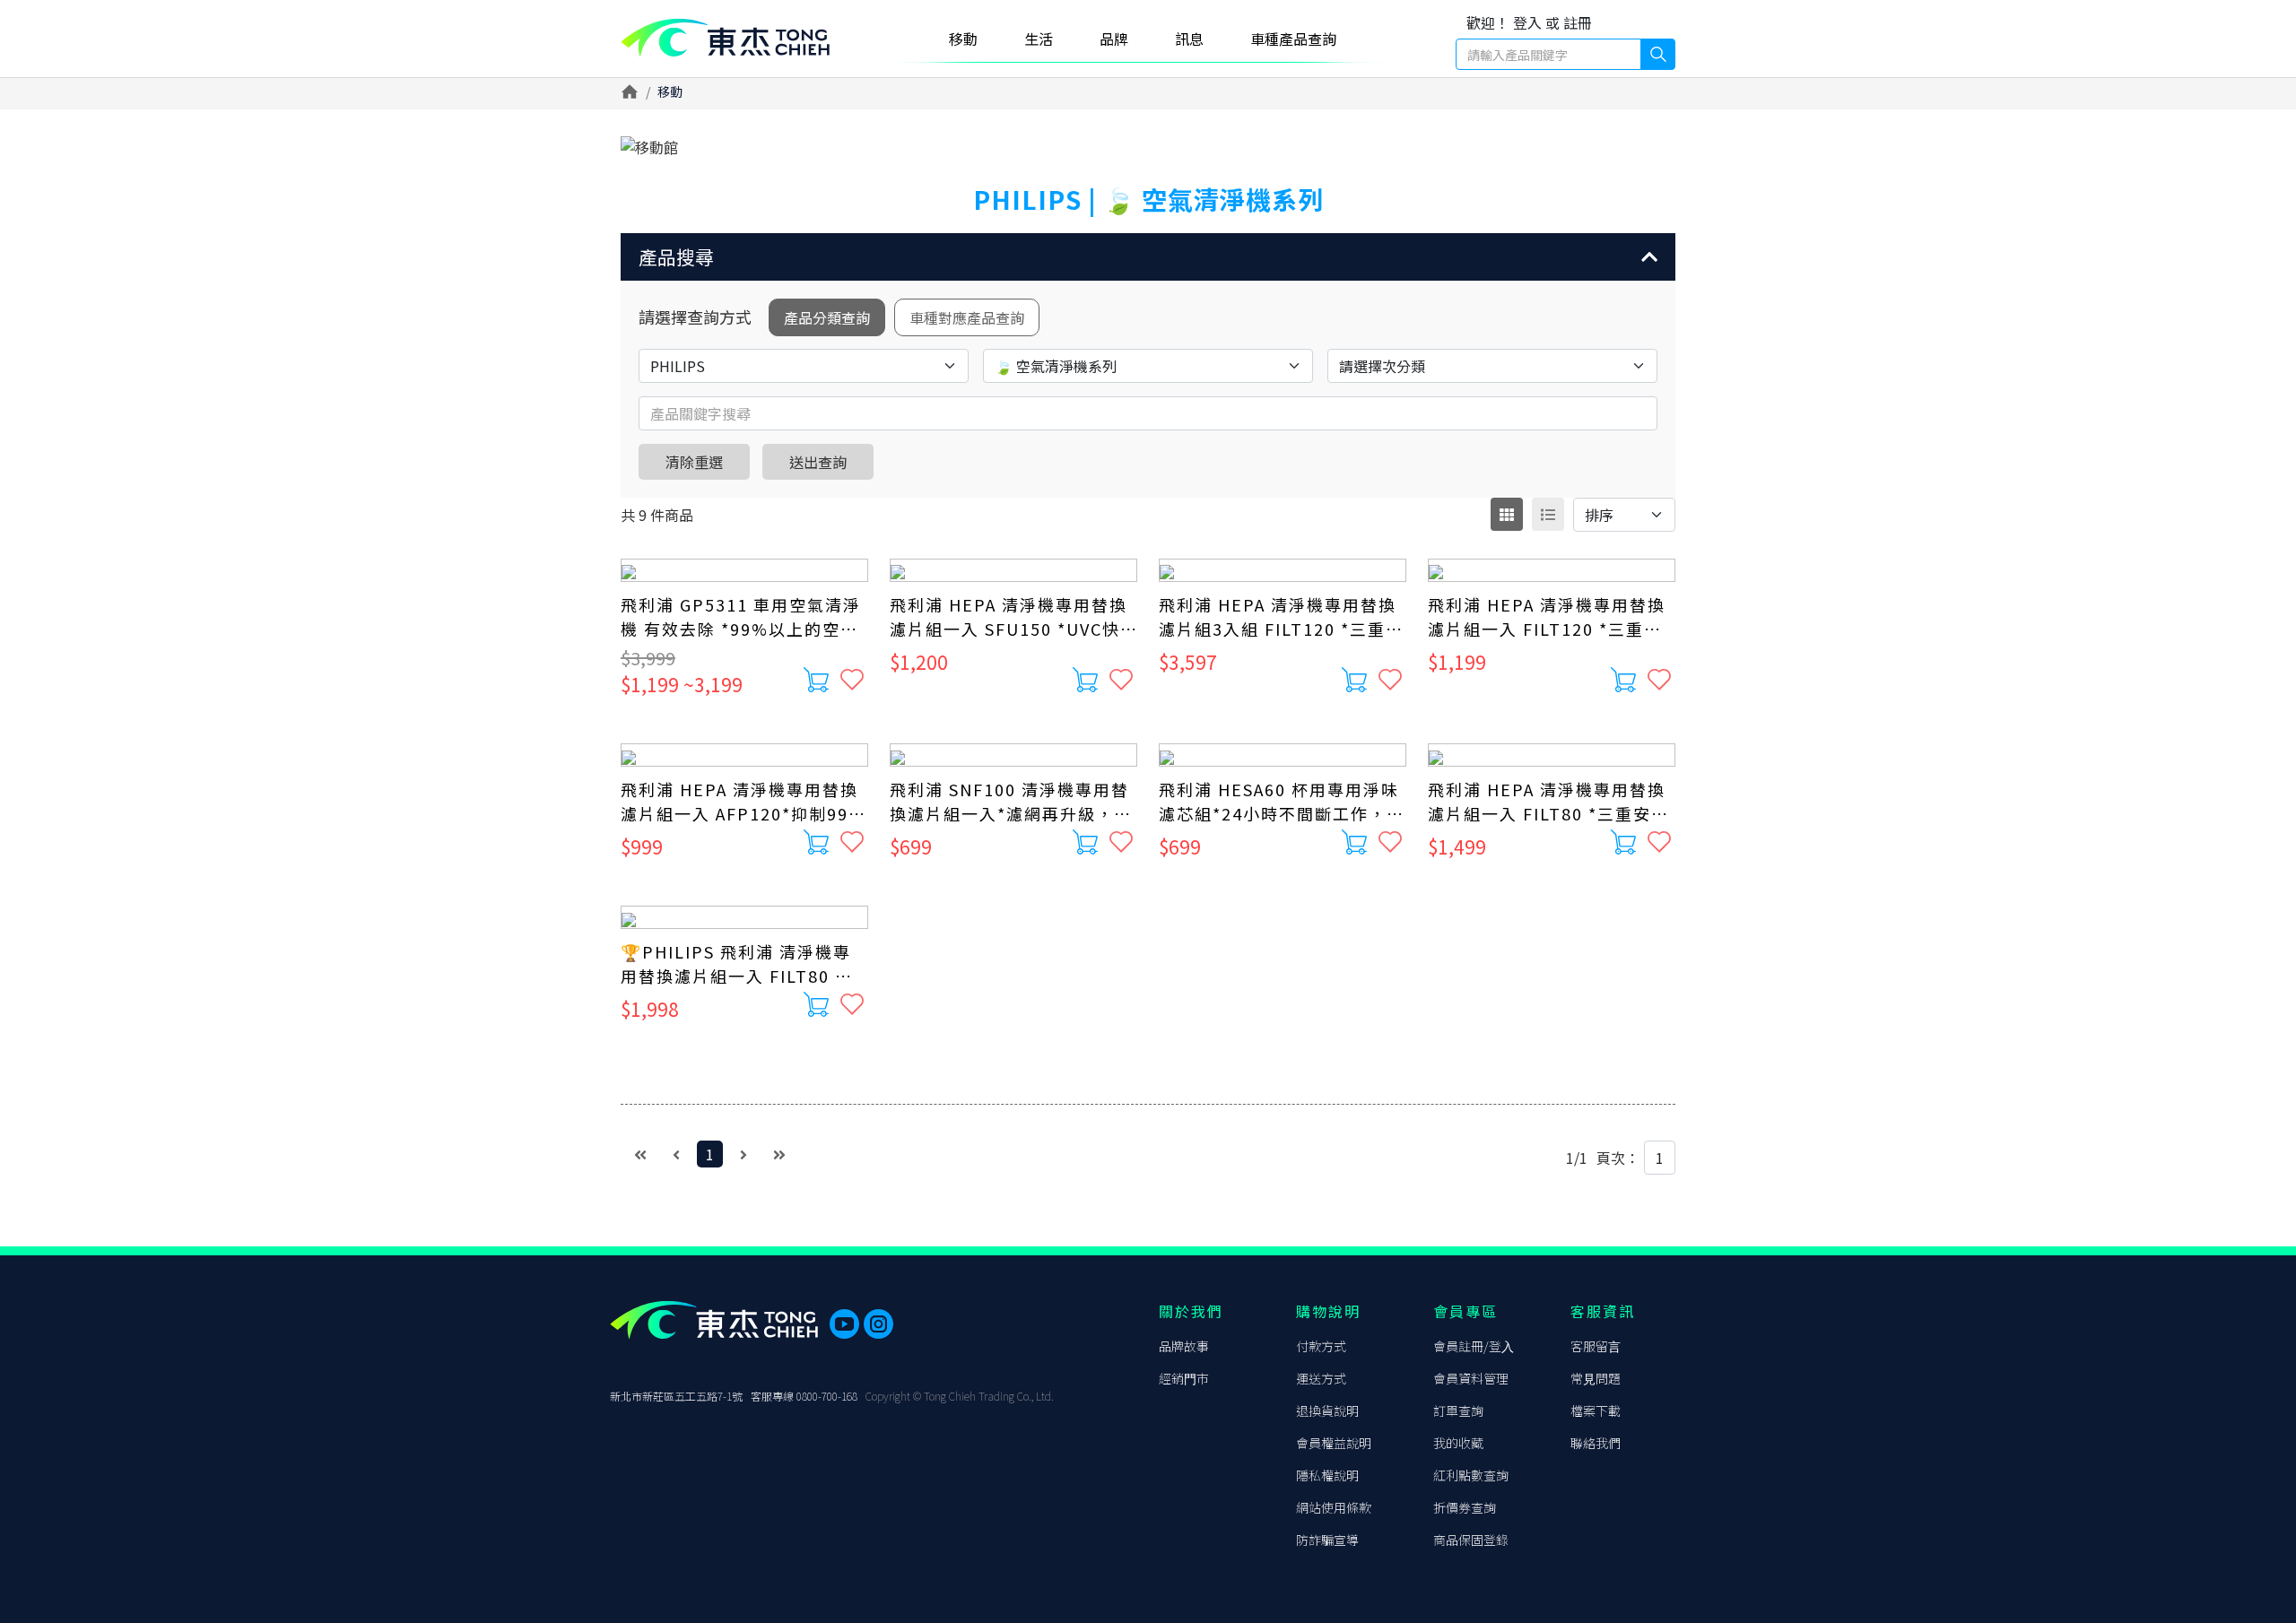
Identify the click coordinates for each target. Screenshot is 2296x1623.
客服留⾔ (1596, 1346)
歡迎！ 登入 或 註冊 (1529, 22)
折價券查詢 (1465, 1507)
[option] (1148, 147)
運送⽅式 (1321, 1378)
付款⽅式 (1321, 1346)
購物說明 (1328, 1311)
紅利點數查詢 (1471, 1475)
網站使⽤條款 (1334, 1507)
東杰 (725, 38)
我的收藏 (1458, 1443)
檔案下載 (1596, 1410)
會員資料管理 (1471, 1378)
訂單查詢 (1458, 1410)
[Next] (744, 1154)
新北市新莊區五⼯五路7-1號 (676, 1396)
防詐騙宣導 (1327, 1540)
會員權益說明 (1334, 1443)
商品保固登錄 (1471, 1540)
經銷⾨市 (1184, 1378)
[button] (1148, 257)
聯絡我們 (1596, 1443)
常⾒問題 (1596, 1378)
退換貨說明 (1327, 1410)
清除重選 (694, 462)
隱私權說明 (1327, 1475)
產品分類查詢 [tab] (827, 317)
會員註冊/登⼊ (1474, 1346)
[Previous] (676, 1154)
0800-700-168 (827, 1396)
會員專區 (1465, 1311)
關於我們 (1191, 1311)
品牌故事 (1184, 1346)
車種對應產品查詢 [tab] (967, 317)
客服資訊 (1603, 1311)
